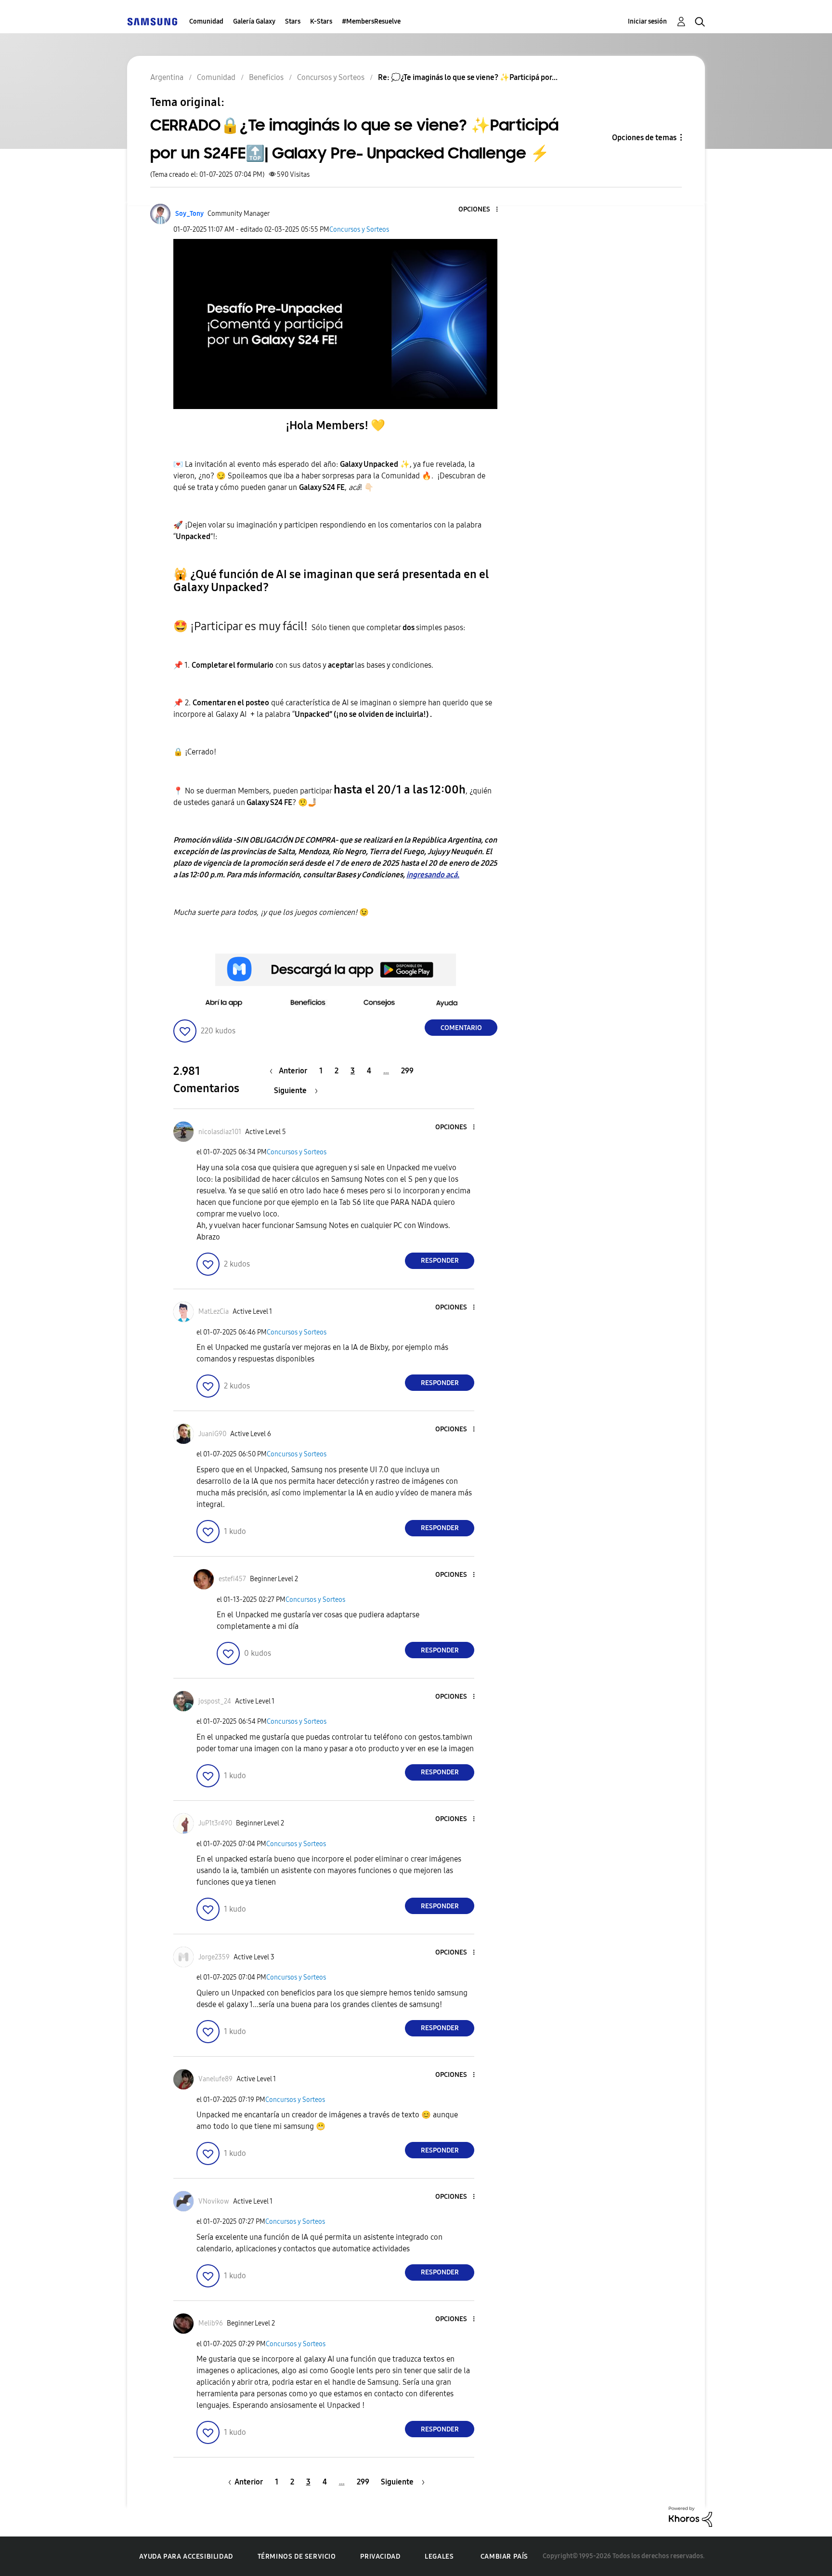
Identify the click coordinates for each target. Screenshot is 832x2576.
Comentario (461, 1028)
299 (407, 1071)
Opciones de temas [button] (644, 138)
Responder (440, 1261)
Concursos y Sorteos (359, 230)
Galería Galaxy (254, 21)
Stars (293, 21)
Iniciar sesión (647, 21)
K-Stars (321, 21)
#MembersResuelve (371, 21)
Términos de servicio (297, 2556)
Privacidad (380, 2556)
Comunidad (206, 21)
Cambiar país (504, 2556)
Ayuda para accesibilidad (186, 2556)
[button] (481, 210)
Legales (439, 2556)
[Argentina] (152, 21)
